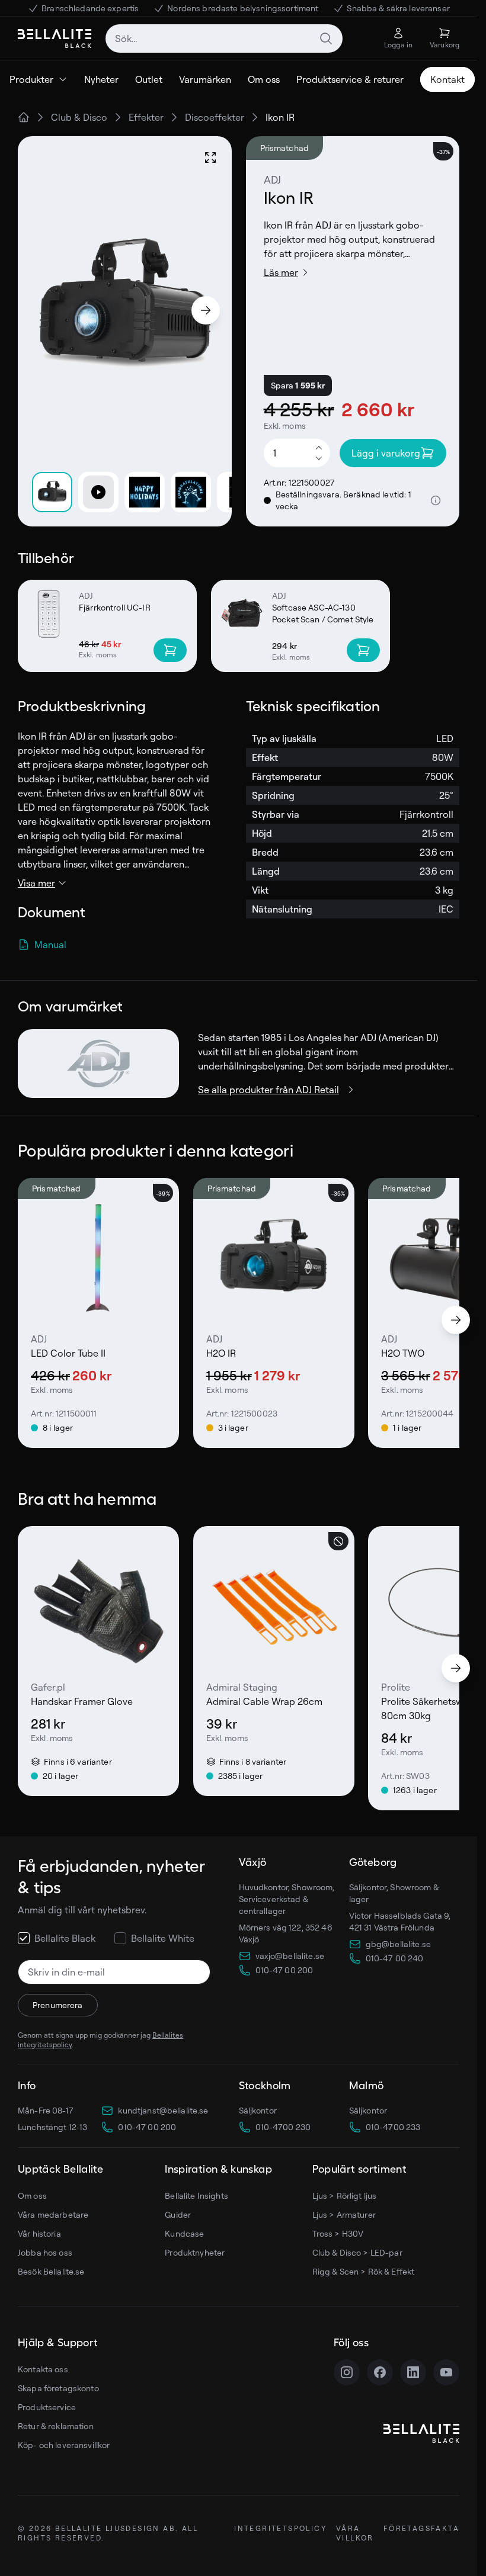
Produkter (31, 79)
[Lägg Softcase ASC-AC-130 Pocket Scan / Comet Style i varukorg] (363, 650)
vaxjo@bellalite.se (290, 1956)
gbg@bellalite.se (398, 1944)
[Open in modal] (210, 158)
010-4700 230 (283, 2127)
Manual (50, 945)
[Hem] (24, 117)
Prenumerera (58, 2005)
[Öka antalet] (319, 447)
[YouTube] (446, 2372)
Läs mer (281, 272)
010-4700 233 (393, 2127)
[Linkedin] (413, 2372)
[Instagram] (347, 2372)
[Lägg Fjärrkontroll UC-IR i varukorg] (170, 650)
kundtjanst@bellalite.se (163, 2110)
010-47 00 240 (395, 1958)
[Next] (206, 310)
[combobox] (224, 38)
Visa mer (36, 883)
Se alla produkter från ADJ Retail (268, 1090)
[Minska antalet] (319, 459)
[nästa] (456, 1320)
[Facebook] (380, 2372)
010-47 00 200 (147, 2127)
